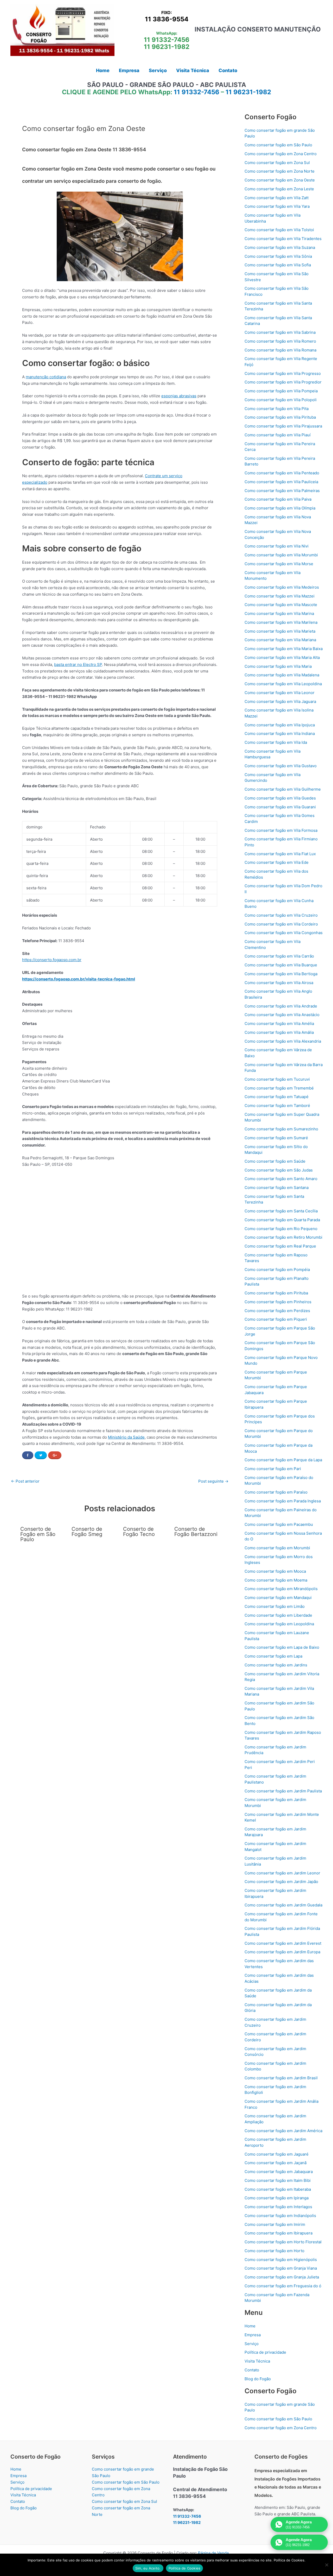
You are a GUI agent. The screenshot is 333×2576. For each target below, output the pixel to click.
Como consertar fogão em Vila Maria (278, 666)
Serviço (252, 2344)
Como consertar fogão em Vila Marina (279, 613)
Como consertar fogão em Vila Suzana (280, 247)
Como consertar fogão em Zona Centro (281, 154)
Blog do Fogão (258, 2379)
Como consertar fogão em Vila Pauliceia (281, 482)
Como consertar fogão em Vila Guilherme (283, 789)
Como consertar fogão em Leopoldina (279, 1624)
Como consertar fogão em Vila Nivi (277, 546)
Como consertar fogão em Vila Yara (277, 206)
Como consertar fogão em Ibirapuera (278, 2233)
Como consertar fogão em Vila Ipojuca (280, 725)
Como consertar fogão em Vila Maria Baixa (284, 649)
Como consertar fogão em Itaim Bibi (278, 2180)
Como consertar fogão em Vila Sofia (278, 265)
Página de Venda (213, 2553)
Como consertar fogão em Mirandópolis (281, 1589)
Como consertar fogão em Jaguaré (277, 2154)
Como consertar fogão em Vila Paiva (278, 499)
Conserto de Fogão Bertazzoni (196, 1532)
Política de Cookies (185, 2568)
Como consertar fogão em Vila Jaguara (280, 701)
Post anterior (25, 1481)
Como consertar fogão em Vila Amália (279, 1032)
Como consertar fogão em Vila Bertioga (281, 974)
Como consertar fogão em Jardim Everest (283, 1943)
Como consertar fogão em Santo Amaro (281, 1179)
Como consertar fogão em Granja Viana (281, 2268)
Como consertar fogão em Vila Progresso (283, 373)
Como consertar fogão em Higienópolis (281, 2260)
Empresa (253, 2335)
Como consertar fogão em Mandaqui (278, 1598)
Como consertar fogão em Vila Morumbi (281, 555)
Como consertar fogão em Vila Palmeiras (282, 491)
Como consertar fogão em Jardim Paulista (283, 1791)
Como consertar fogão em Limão (275, 1606)
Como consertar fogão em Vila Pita (277, 409)
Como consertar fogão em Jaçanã (276, 2163)
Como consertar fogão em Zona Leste (279, 189)
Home (250, 2326)
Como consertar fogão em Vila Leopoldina (283, 684)
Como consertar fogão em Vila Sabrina (280, 332)
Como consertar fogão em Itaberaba (278, 2189)
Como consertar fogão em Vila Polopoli (281, 400)
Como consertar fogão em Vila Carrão (279, 956)
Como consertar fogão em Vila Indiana (280, 733)
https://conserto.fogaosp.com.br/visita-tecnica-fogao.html (79, 979)
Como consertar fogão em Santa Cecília (281, 1211)
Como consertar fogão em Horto (274, 2251)
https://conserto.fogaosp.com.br (52, 960)
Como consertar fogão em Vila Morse (279, 564)
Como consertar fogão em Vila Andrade (281, 1006)
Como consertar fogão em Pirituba (276, 1293)
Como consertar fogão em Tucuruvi (277, 1079)
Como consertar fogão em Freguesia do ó (283, 2286)
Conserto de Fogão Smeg (87, 1532)
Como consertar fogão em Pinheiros (278, 1302)
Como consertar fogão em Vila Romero (280, 341)
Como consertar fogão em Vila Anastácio (282, 1015)
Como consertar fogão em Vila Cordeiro (281, 924)
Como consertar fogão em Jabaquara (279, 2172)
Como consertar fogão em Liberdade (278, 1615)
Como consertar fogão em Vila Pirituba (280, 417)
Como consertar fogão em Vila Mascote (281, 605)
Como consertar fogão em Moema (276, 1580)
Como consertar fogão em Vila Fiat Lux (280, 854)
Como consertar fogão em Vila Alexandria (283, 1041)
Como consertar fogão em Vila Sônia (278, 256)
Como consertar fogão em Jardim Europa (282, 1952)
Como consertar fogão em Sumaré (276, 1138)
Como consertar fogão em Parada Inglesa (283, 1501)
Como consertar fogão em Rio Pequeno (281, 1229)
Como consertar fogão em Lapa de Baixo (282, 1647)
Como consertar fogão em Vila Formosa (281, 830)
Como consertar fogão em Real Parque (280, 1246)
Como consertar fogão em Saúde (275, 1161)
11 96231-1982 (167, 47)
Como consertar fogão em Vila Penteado (282, 473)
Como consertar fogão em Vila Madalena (282, 675)
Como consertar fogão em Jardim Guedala (283, 1905)
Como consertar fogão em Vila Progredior (283, 382)
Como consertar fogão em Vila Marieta (280, 631)
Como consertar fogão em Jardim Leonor (282, 1873)
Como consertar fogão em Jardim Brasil (281, 2078)
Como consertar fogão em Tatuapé (277, 1097)
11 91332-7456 (167, 40)
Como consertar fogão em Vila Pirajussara (283, 426)
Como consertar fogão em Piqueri (276, 1319)
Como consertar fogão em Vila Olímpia (280, 508)
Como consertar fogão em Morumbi (277, 1548)
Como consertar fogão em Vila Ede (277, 862)
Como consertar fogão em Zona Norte (280, 171)
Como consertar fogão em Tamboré (277, 1106)
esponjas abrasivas (179, 396)
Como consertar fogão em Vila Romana (280, 350)
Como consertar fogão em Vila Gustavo (281, 766)
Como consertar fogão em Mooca (275, 1571)
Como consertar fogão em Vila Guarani (280, 807)
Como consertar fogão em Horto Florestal (283, 2242)
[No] (326, 2565)
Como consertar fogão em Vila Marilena (281, 622)
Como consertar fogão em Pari (273, 1469)
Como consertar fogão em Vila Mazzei (280, 596)
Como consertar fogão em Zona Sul (277, 163)
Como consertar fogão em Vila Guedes (280, 798)
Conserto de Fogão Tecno (139, 1532)
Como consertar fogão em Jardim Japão (281, 1882)
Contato (252, 2370)
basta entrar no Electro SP (78, 665)
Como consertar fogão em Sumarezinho (281, 1129)
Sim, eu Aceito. (148, 2568)
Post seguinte (213, 1481)
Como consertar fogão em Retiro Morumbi (283, 1237)
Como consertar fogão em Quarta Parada (282, 1220)
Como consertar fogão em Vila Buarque (281, 965)
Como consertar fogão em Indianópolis (280, 2216)
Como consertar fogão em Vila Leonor (280, 693)
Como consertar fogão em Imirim (275, 2224)
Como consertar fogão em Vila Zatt (277, 198)
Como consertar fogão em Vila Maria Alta (282, 657)
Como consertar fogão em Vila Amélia (279, 1024)
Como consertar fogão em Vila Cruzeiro (281, 915)
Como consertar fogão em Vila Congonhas (284, 933)
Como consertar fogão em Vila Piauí (278, 435)
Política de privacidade (265, 2352)
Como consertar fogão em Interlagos (278, 2207)
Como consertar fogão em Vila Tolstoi (279, 230)
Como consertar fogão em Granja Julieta (282, 2277)
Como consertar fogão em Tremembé (279, 1088)
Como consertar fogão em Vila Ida (276, 742)
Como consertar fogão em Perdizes (277, 1311)
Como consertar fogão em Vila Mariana (280, 640)
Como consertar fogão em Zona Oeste (280, 180)
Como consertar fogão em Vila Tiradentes (283, 239)
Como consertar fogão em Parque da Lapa (283, 1460)
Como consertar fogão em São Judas (279, 1170)
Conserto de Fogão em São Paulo (38, 1534)
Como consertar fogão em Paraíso (276, 1492)
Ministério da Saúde (126, 1437)
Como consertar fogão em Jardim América (283, 2131)
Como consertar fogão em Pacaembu (279, 1524)
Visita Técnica (257, 2361)
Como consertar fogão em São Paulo (278, 145)
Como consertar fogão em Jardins (276, 1665)
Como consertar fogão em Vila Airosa (279, 983)
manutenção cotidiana (46, 377)
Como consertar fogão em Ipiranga (277, 2198)
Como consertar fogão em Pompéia (277, 1270)
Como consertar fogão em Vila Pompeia (281, 391)
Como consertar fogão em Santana (277, 1188)
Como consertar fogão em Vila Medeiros (282, 587)
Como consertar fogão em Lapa (273, 1656)
